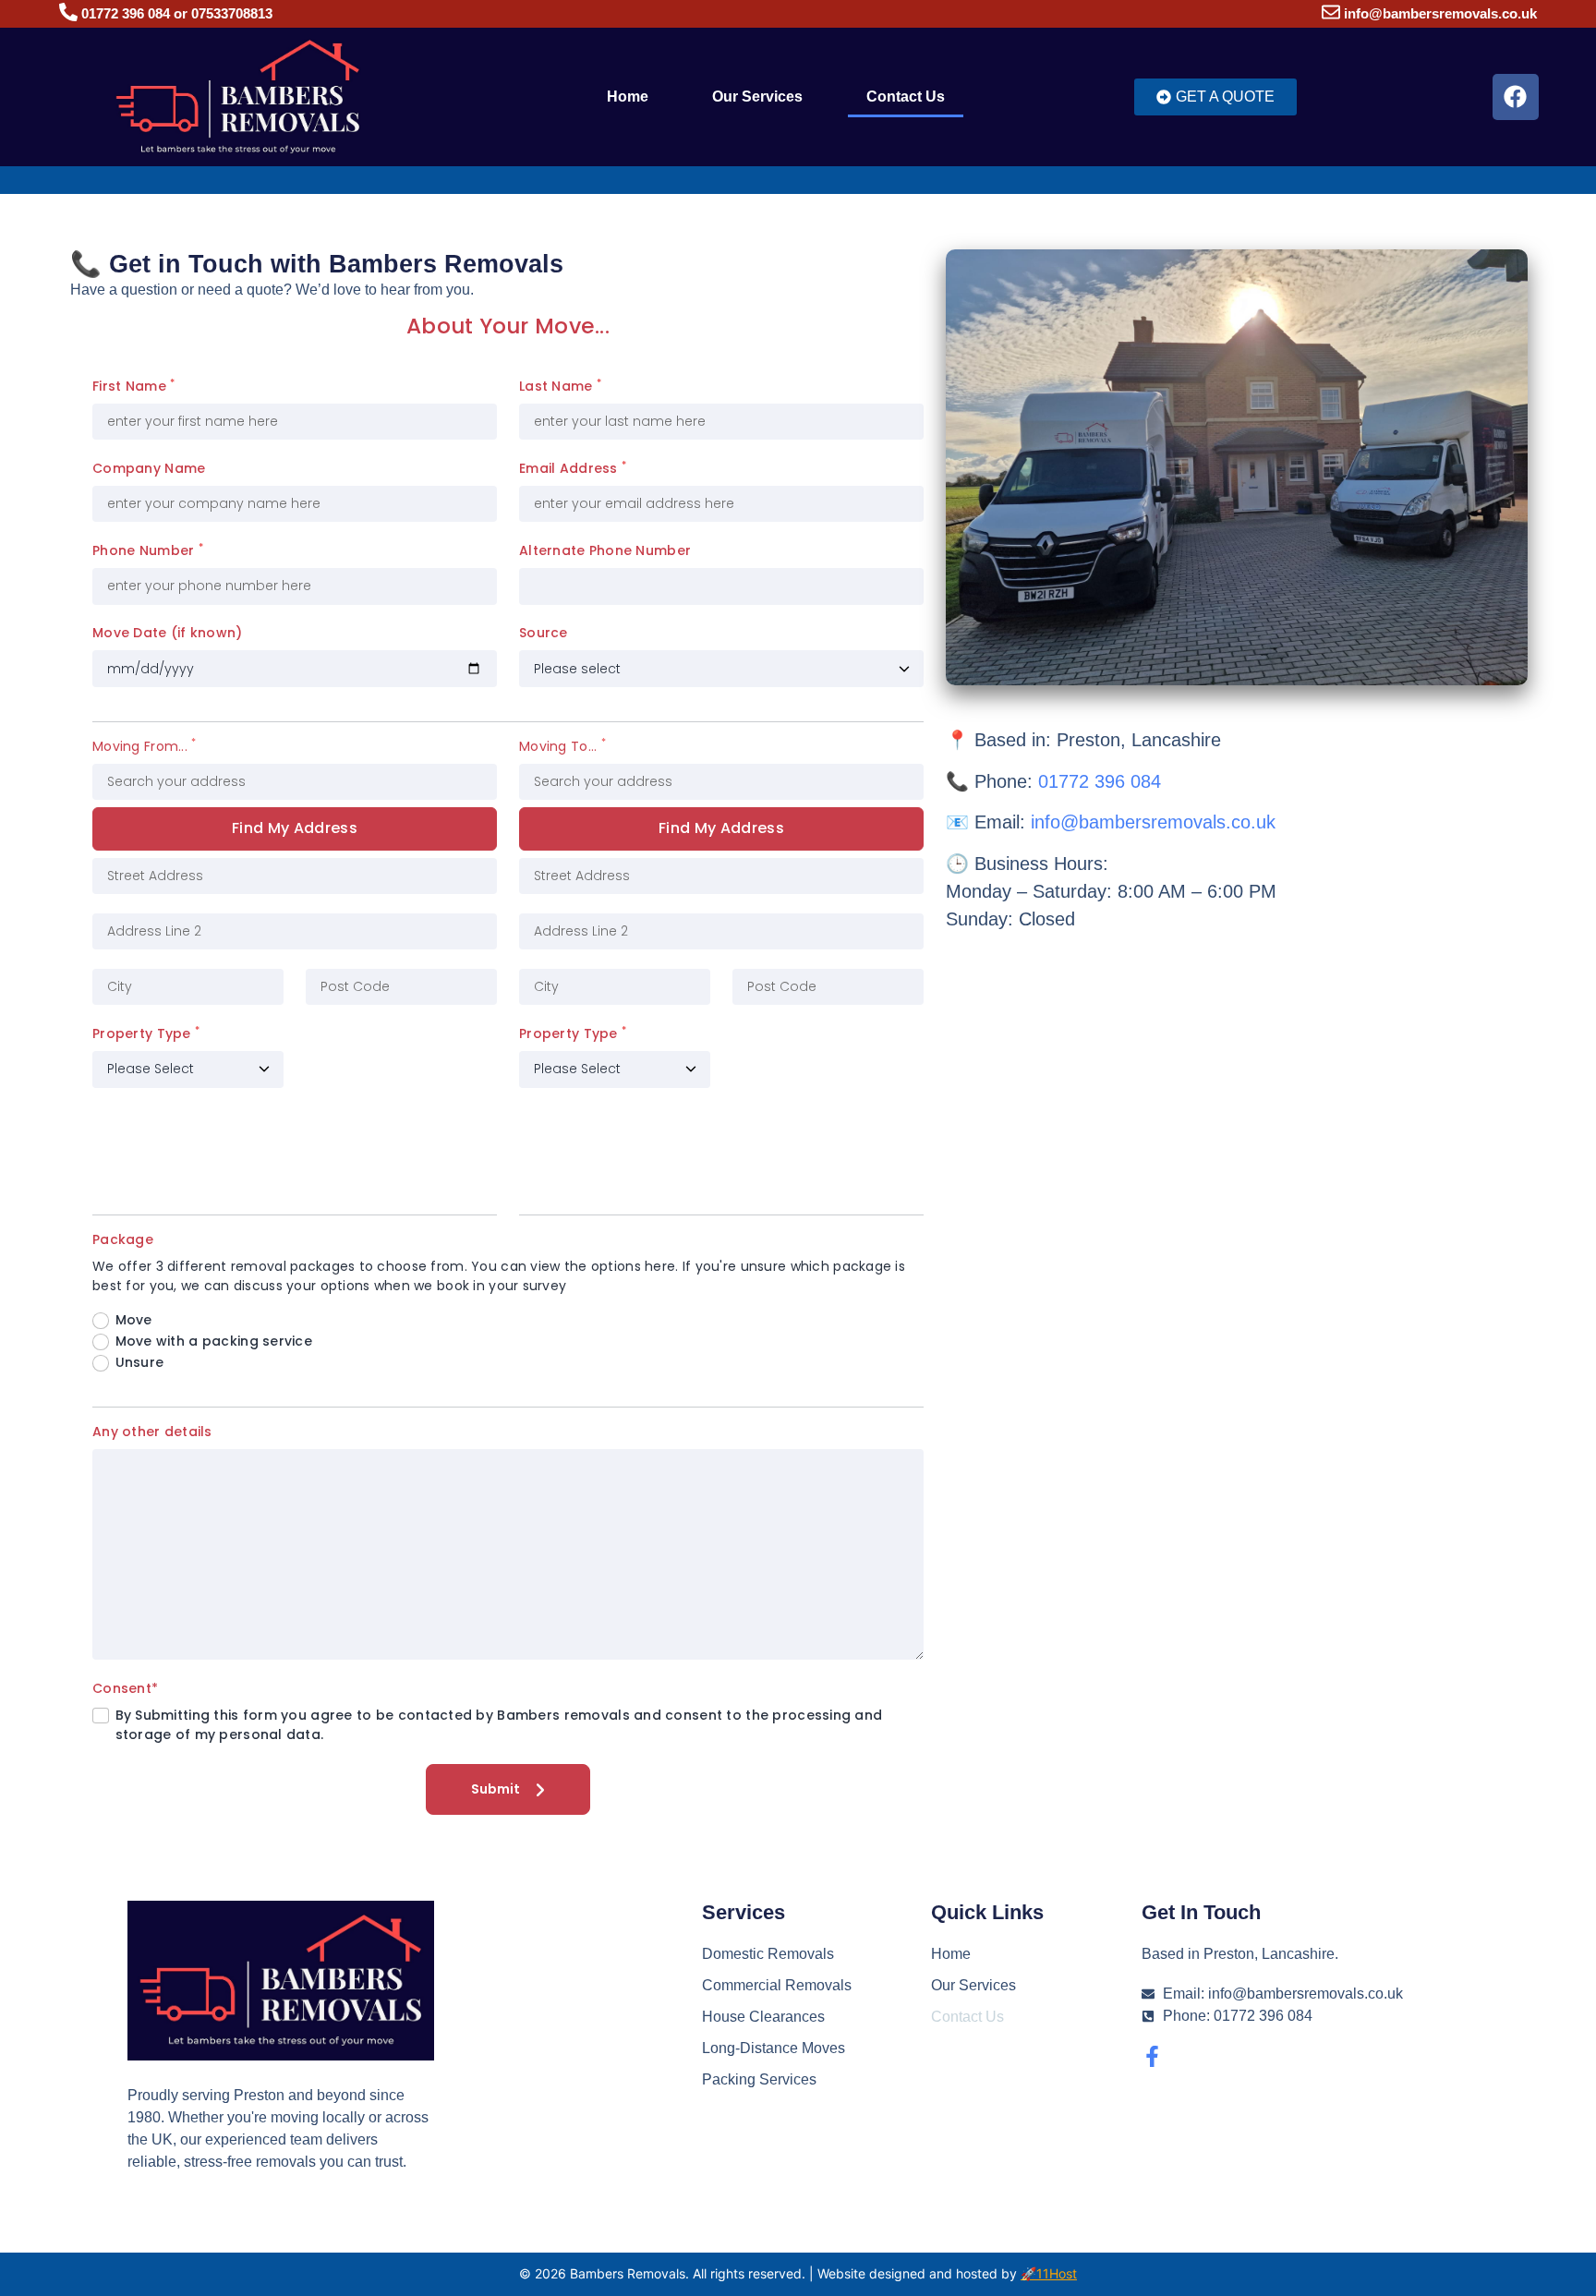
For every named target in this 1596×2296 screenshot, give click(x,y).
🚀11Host (1049, 2273)
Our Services (757, 97)
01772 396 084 (1100, 781)
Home (628, 97)
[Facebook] (1516, 97)
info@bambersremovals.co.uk (1440, 13)
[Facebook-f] (1152, 2056)
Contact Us (906, 97)
